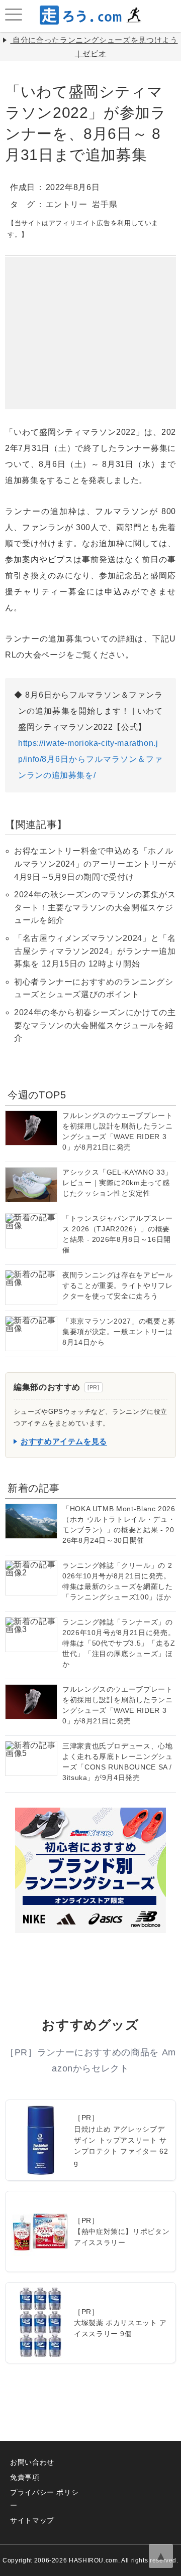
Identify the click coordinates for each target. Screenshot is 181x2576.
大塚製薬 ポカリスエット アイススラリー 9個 (120, 2328)
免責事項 (25, 2477)
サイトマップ (32, 2520)
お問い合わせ (32, 2462)
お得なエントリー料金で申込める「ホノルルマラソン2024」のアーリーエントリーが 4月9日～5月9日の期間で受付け (95, 864)
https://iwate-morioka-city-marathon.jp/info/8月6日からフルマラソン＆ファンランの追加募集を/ (90, 759)
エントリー (67, 204)
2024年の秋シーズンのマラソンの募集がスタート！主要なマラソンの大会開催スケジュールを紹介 (95, 907)
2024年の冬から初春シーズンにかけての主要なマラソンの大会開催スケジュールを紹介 (95, 1025)
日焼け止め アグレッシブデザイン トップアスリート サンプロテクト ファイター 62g (121, 2146)
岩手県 (105, 204)
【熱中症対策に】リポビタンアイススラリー (122, 2237)
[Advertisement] (90, 319)
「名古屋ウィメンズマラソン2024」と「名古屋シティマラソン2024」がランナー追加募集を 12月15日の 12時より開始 (95, 951)
